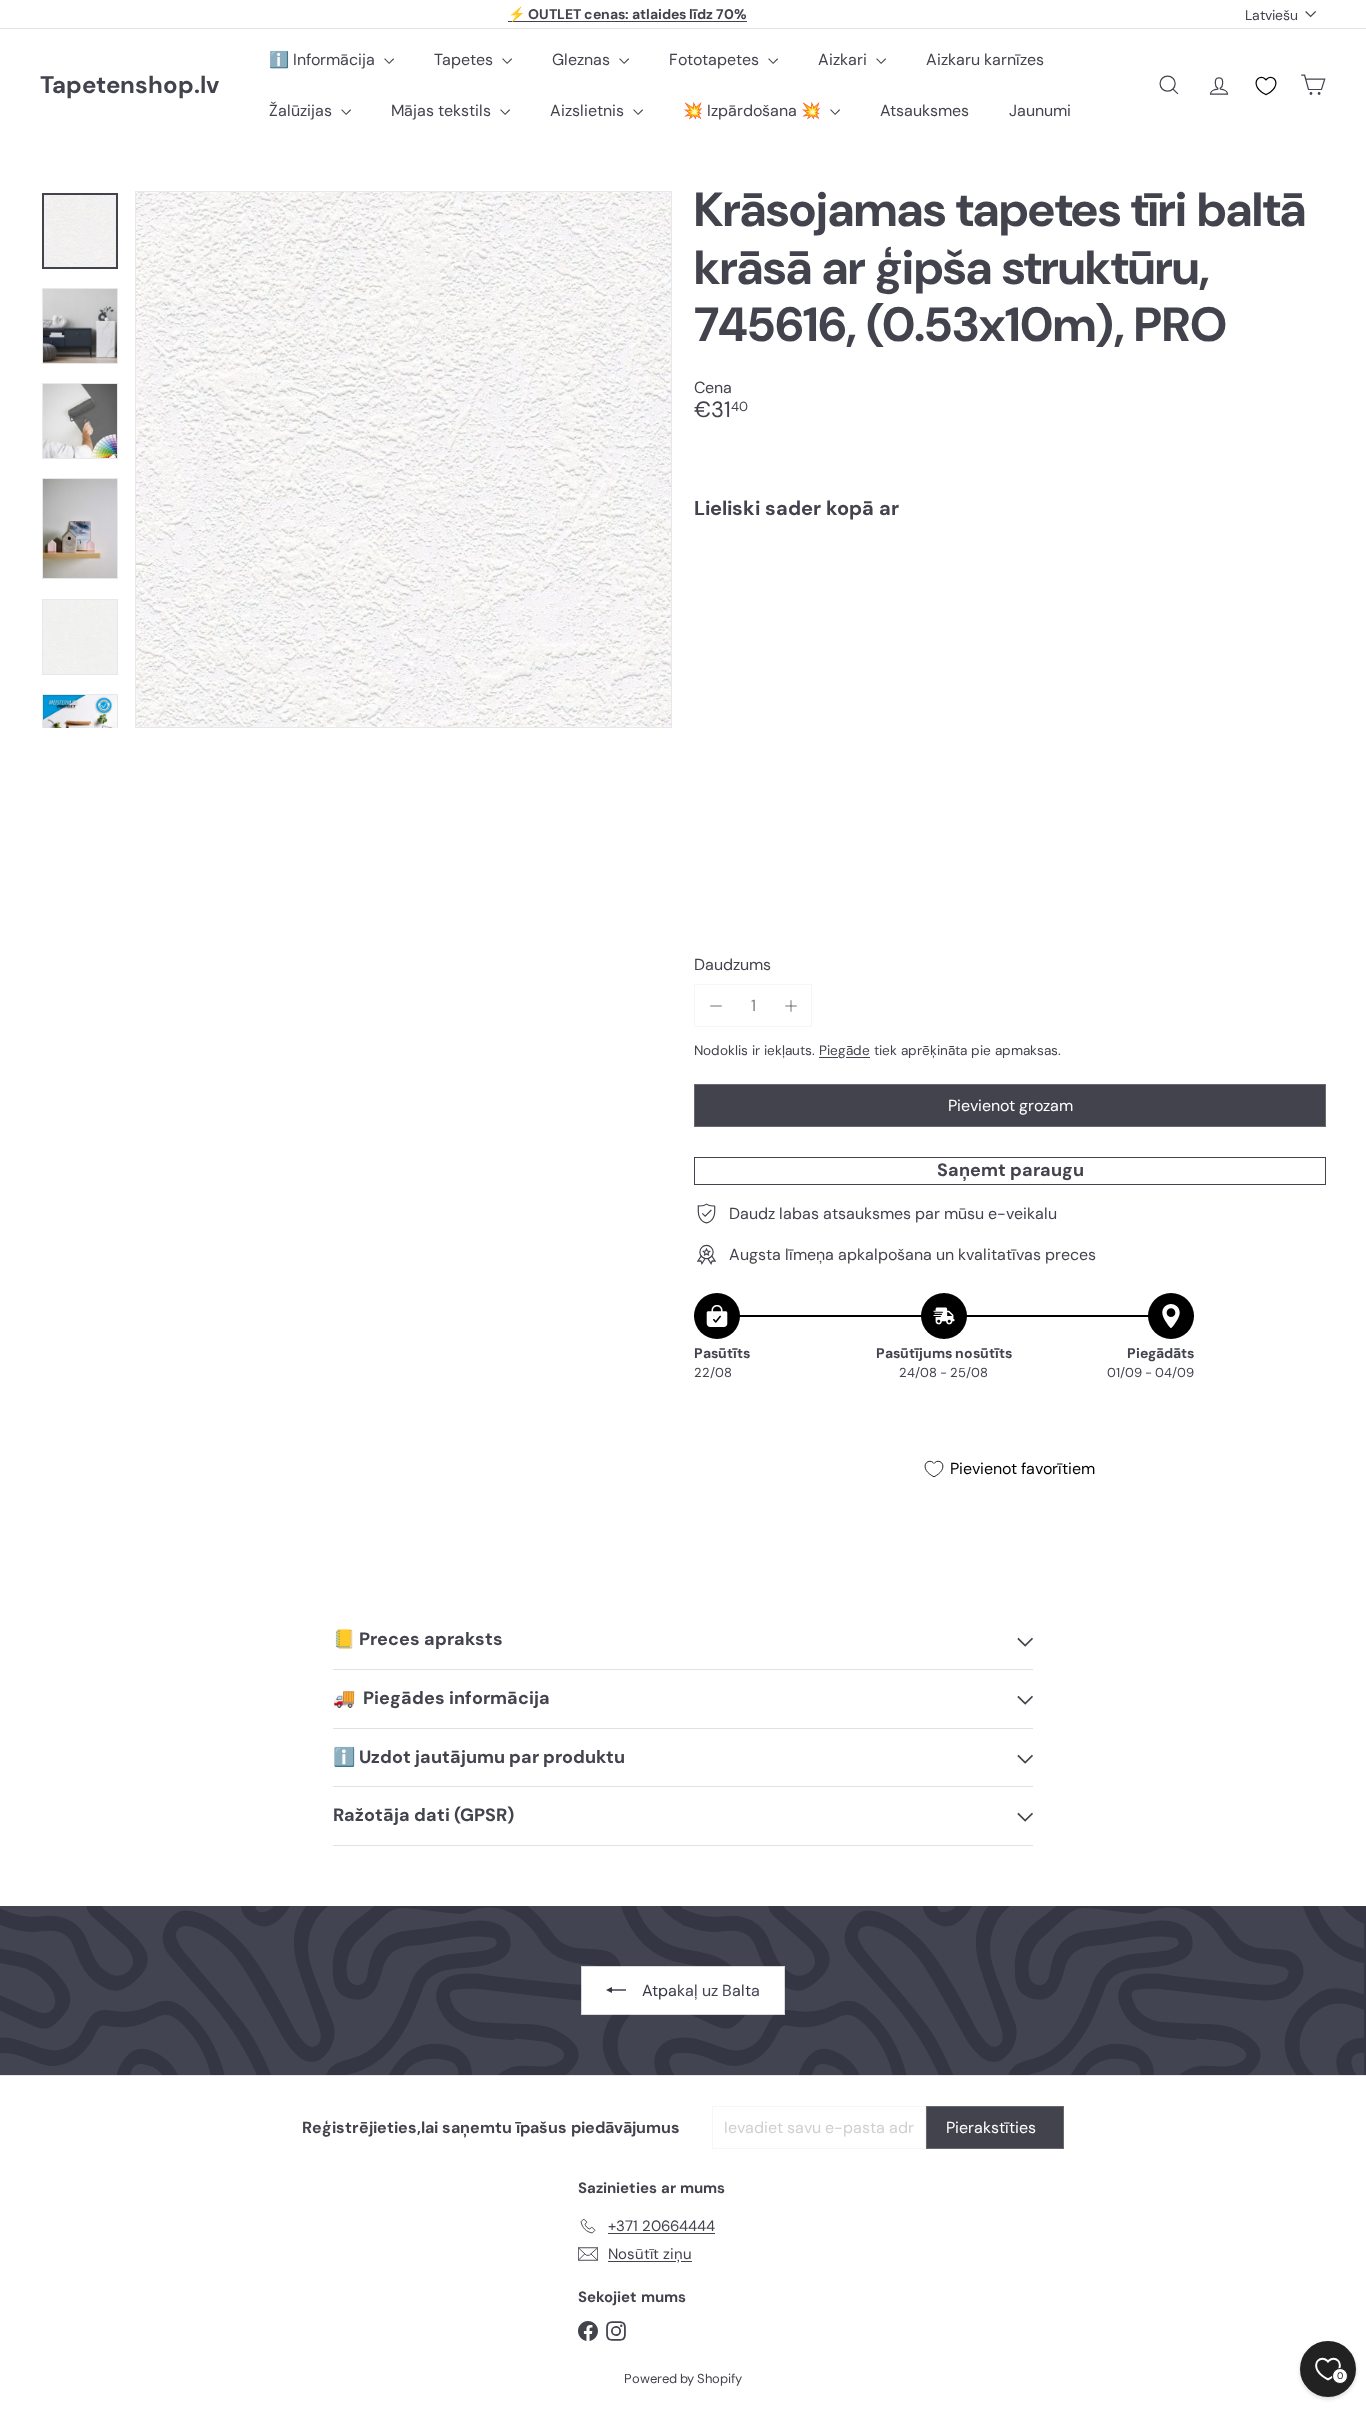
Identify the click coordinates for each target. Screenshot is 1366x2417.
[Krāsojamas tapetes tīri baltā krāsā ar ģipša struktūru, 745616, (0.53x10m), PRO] (1010, 606)
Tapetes (465, 59)
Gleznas (583, 59)
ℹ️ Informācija (324, 59)
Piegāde (844, 1050)
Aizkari (844, 59)
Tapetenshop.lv (129, 85)
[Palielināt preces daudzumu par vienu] (790, 1005)
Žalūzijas (302, 110)
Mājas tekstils (443, 110)
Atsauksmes (924, 110)
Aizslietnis (589, 110)
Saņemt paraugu (1010, 1171)
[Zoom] (403, 459)
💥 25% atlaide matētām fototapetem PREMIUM (628, 16)
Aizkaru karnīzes (985, 59)
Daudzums (732, 964)
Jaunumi (1040, 110)
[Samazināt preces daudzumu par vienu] (715, 1005)
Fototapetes (716, 59)
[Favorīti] (1266, 86)
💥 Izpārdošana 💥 (754, 110)
